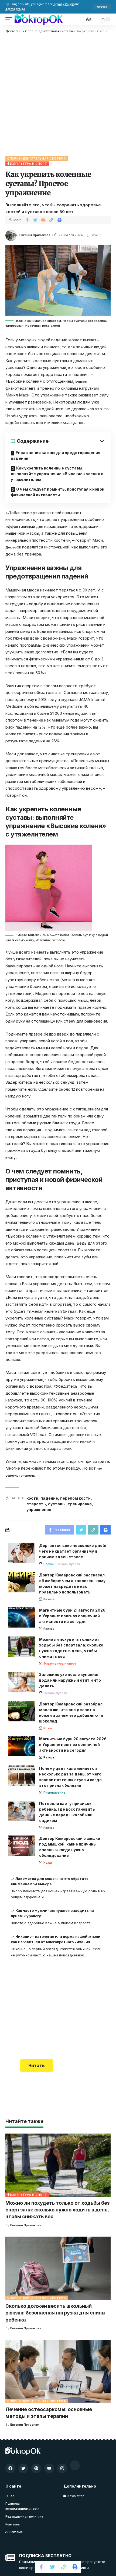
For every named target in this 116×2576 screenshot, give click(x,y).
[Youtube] (49, 2468)
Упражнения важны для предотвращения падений (56, 455)
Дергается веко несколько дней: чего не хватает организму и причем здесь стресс (73, 1551)
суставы (57, 1504)
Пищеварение (54, 1793)
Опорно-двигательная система (37, 158)
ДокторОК (13, 547)
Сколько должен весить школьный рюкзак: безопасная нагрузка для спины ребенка (55, 2313)
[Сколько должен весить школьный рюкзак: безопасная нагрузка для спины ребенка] (58, 2268)
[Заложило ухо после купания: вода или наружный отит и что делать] (22, 1682)
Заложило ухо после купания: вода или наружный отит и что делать (70, 1680)
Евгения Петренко (25, 2425)
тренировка (80, 1504)
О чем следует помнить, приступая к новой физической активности (58, 492)
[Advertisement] (58, 94)
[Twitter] (23, 2468)
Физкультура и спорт (27, 164)
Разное (49, 1599)
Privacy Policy (64, 4)
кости (32, 1498)
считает (81, 382)
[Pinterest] (36, 2468)
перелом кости (75, 1498)
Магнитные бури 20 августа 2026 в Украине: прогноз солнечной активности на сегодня (73, 1745)
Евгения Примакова (35, 235)
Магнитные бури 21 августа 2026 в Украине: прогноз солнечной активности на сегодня (72, 1616)
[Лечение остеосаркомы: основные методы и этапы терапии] (58, 2372)
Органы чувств (68, 1564)
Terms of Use (15, 9)
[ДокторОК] (39, 19)
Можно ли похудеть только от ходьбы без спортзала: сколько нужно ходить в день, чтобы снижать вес (57, 2210)
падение (49, 1498)
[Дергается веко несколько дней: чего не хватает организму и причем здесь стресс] (22, 1553)
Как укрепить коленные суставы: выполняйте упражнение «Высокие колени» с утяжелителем (57, 474)
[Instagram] (62, 2468)
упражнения (39, 1509)
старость (36, 1504)
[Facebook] (10, 2468)
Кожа (48, 1728)
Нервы (49, 1564)
